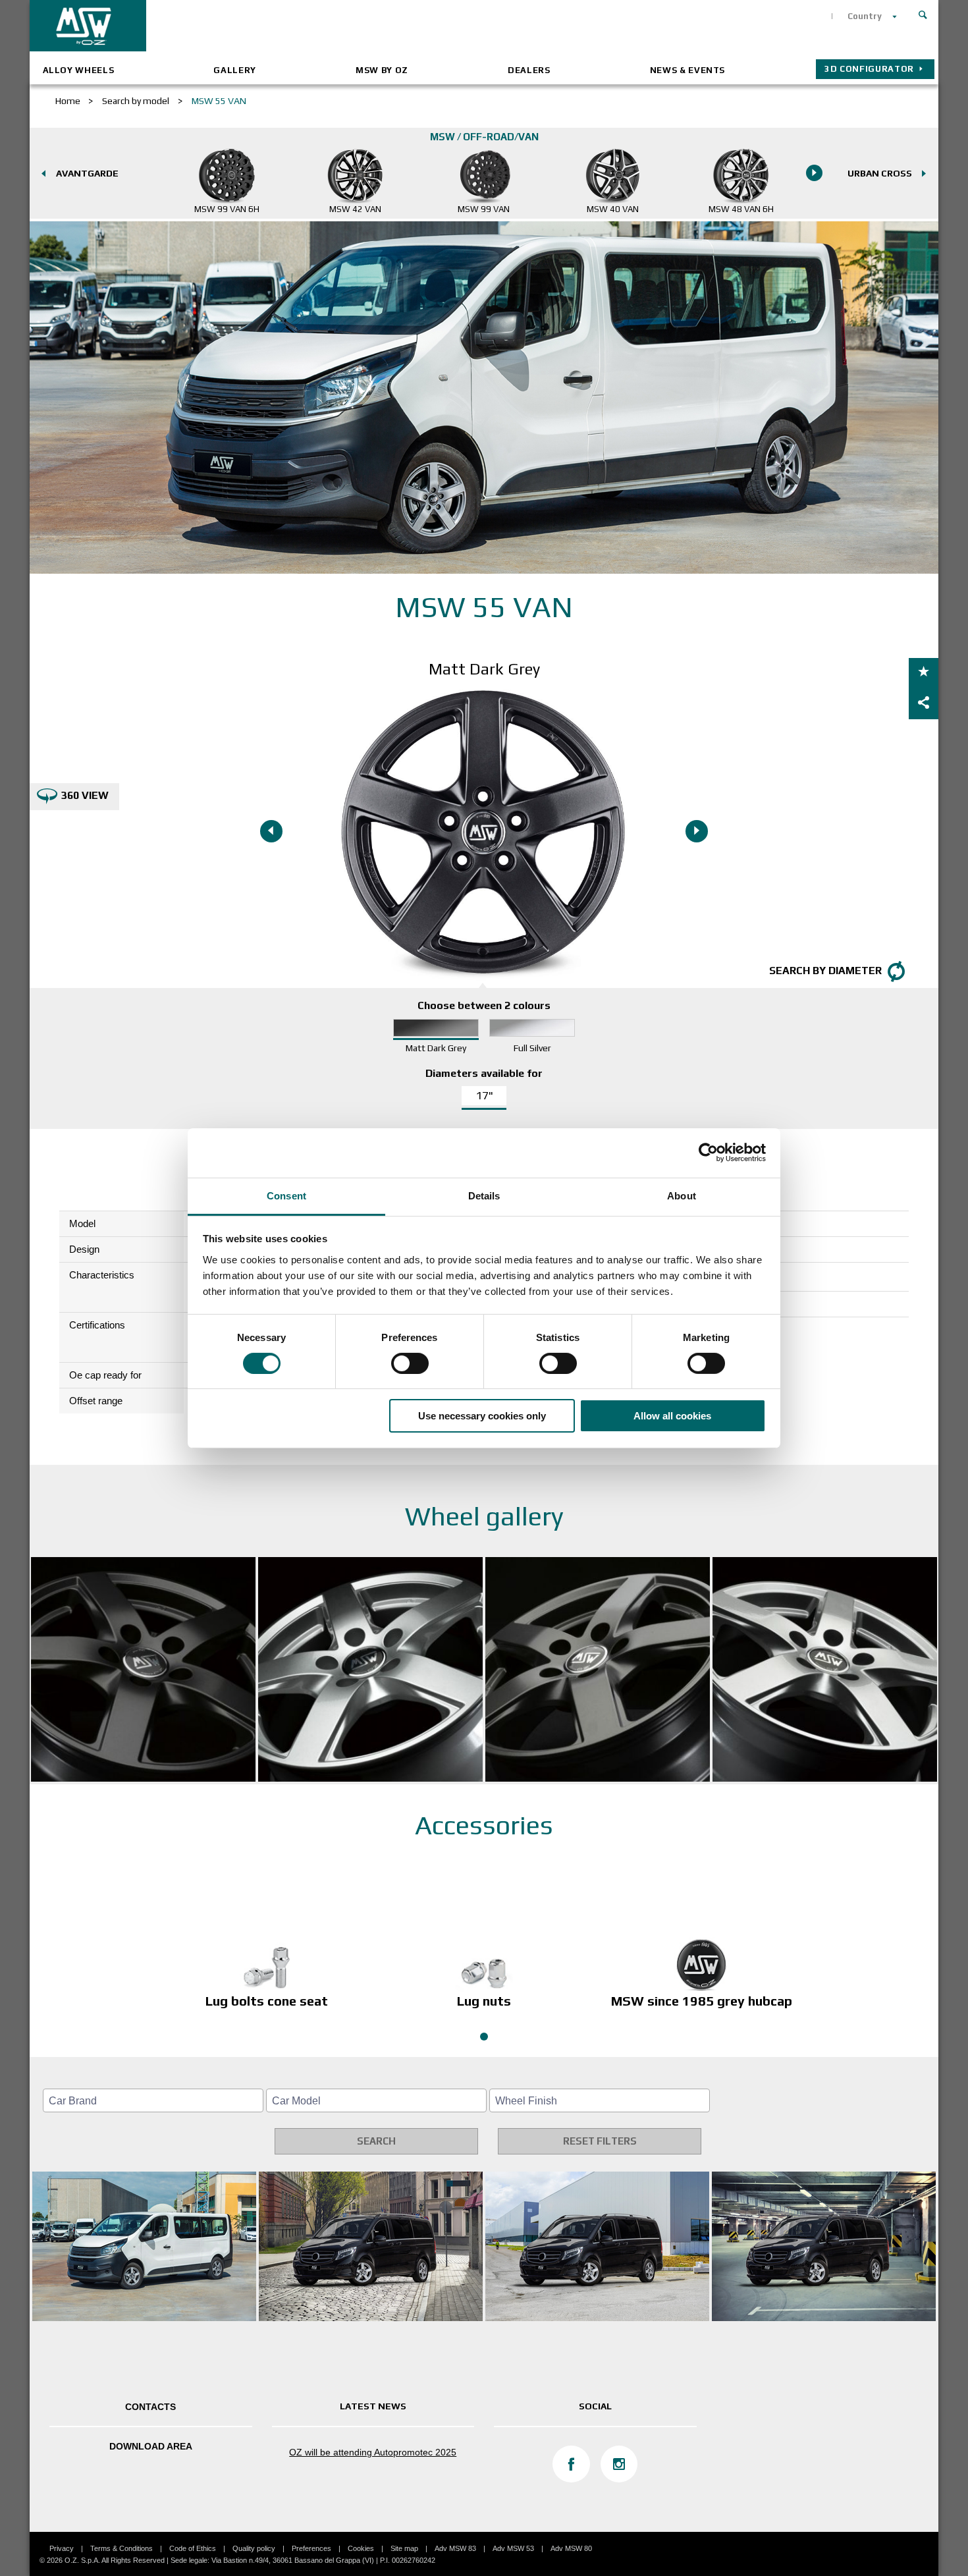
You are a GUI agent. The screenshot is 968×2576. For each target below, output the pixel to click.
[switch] (410, 1363)
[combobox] (153, 2100)
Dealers (529, 70)
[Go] (923, 13)
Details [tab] (484, 1195)
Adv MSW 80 (571, 2548)
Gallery (235, 70)
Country (865, 16)
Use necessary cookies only (482, 1416)
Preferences (311, 2548)
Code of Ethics (193, 2548)
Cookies (361, 2548)
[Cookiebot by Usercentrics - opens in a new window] (708, 1153)
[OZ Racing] (257, 26)
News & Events (687, 70)
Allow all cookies (672, 1416)
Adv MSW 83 (455, 2548)
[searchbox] (155, 2101)
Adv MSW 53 (513, 2548)
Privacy (62, 2548)
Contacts (150, 2407)
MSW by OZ (382, 70)
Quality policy (254, 2548)
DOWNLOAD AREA (151, 2446)
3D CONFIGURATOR (869, 69)
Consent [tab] (286, 1195)
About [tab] (682, 1195)
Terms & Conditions (121, 2548)
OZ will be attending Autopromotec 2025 (373, 2452)
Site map (404, 2548)
